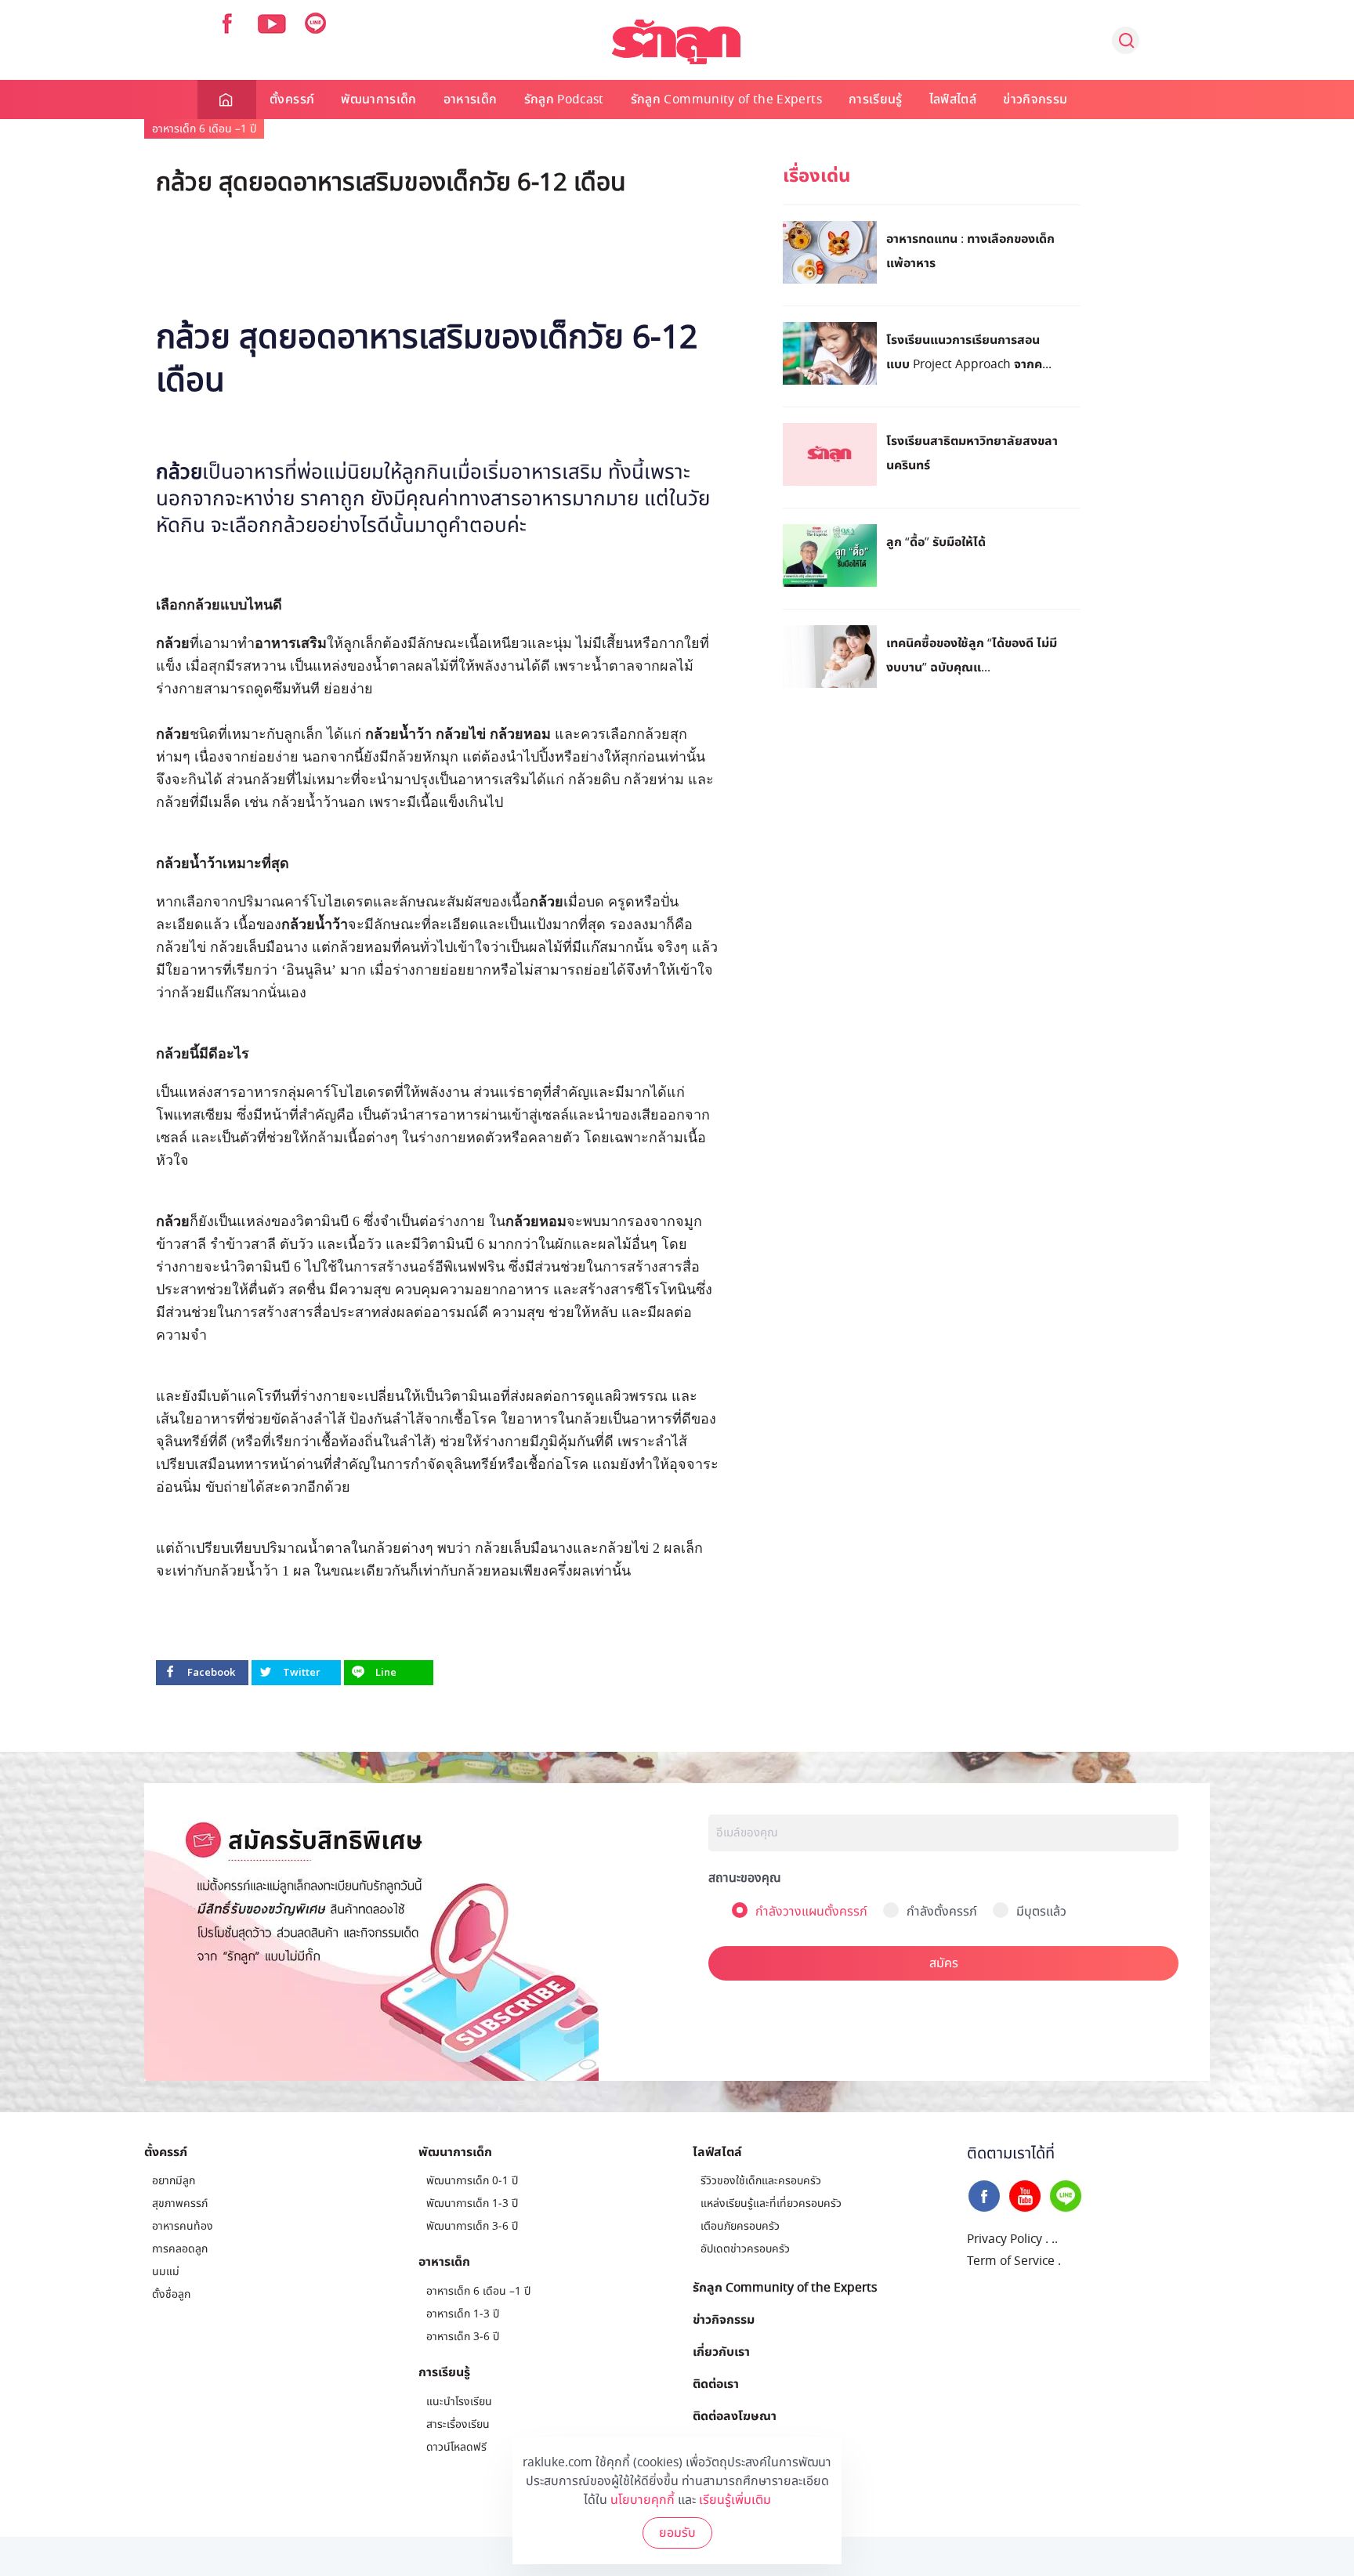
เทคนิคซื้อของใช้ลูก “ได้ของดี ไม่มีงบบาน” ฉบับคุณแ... (972, 655)
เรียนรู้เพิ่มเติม (735, 2500)
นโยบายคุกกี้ (643, 2500)
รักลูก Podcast (564, 99)
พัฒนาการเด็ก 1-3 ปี (472, 2203)
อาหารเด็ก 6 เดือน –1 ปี (204, 129)
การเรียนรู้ (876, 99)
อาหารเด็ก (471, 99)
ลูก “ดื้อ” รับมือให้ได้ (936, 541)
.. (1055, 2239)
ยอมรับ (677, 2533)
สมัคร (944, 1963)
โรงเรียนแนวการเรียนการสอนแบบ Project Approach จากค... (969, 351)
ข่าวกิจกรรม (1035, 99)
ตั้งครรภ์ (292, 99)
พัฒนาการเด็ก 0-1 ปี (472, 2181)
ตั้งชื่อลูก (171, 2294)
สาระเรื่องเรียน (458, 2424)
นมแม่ (166, 2272)
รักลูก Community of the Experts (726, 99)
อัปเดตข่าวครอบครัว (745, 2249)
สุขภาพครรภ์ (180, 2203)
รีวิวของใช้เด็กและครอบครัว (761, 2181)
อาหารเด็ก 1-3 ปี (463, 2314)
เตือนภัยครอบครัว (740, 2226)
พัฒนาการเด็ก (379, 99)
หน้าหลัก (227, 99)
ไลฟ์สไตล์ (953, 99)
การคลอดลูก (180, 2249)
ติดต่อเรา (716, 2383)
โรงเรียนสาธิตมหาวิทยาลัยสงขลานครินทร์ (972, 452)
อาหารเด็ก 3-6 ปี (463, 2337)
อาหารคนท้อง (183, 2226)
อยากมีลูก (174, 2181)
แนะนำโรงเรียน (459, 2402)
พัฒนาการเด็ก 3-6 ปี (472, 2226)
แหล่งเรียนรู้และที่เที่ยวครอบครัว (771, 2203)
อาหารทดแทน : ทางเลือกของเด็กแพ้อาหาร (970, 250)
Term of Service (1011, 2261)
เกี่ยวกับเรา (721, 2351)
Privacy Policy (1005, 2239)
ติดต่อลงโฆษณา (735, 2415)
